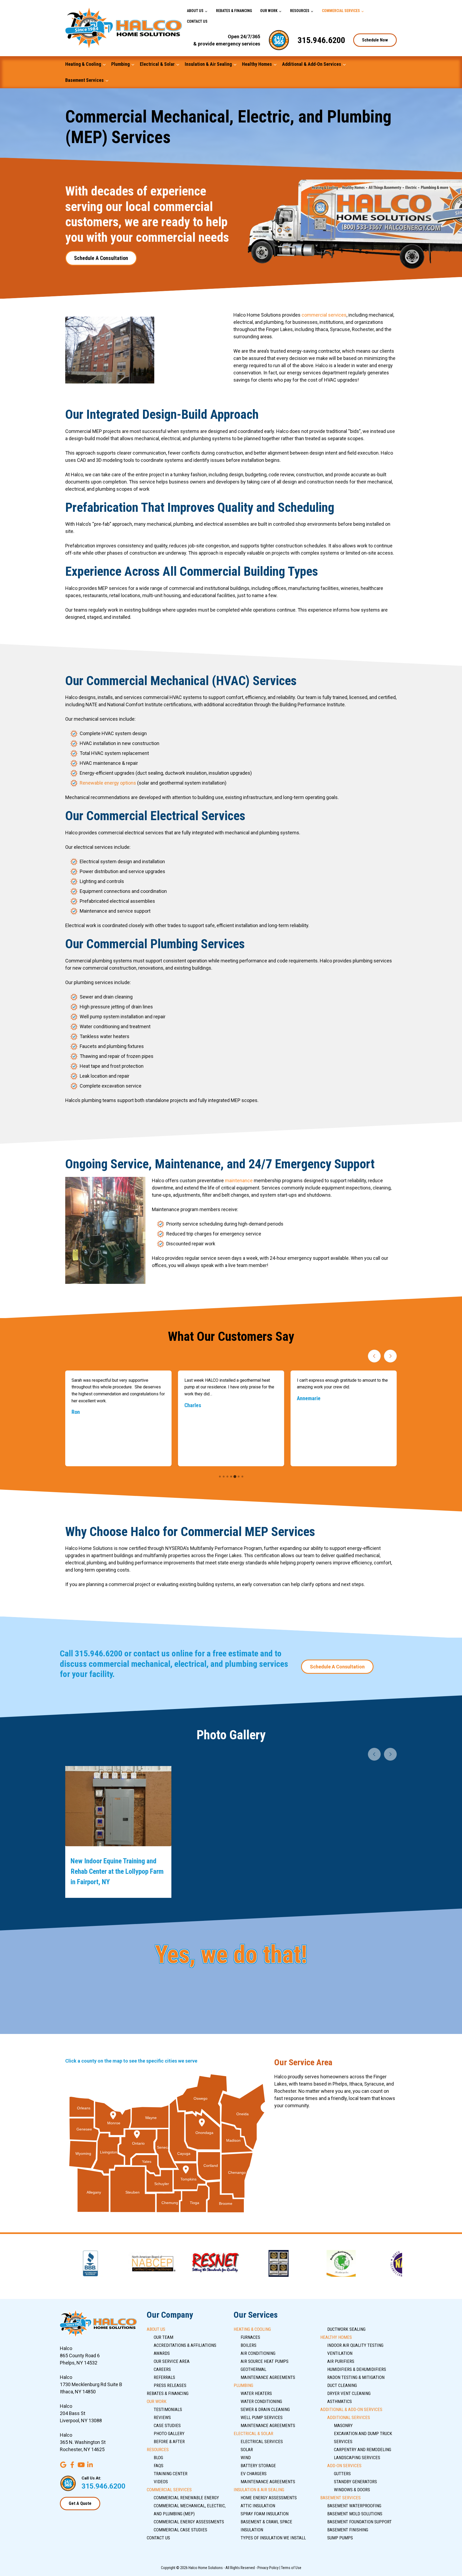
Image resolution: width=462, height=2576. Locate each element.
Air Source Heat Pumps (265, 2361)
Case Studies (167, 2425)
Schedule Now (375, 40)
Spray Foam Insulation (265, 2514)
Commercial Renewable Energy (186, 2498)
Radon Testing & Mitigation (356, 2377)
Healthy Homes (257, 64)
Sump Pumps (340, 2538)
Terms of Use (291, 2568)
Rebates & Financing (234, 11)
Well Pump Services (262, 2417)
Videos (161, 2482)
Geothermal (253, 2369)
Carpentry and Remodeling (363, 2450)
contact (146, 1653)
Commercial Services (341, 11)
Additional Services (349, 2417)
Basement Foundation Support (359, 2522)
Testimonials (168, 2409)
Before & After (169, 2441)
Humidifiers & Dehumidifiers (357, 2369)
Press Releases (170, 2385)
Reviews (162, 2417)
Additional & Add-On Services (312, 64)
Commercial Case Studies (180, 2530)
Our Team (163, 2337)
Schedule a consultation (101, 258)
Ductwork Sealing (346, 2329)
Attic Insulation (258, 2506)
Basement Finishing (348, 2530)
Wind (246, 2458)
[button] (220, 1477)
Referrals (164, 2377)
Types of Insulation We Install (273, 2538)
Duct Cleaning (342, 2385)
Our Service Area (172, 2361)
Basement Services (84, 80)
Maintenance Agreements (268, 2377)
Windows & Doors (352, 2490)
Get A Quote (80, 2503)
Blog (158, 2458)
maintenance (239, 1180)
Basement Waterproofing (354, 2506)
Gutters (342, 2474)
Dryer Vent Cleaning (349, 2393)
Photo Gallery (169, 2433)
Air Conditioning (258, 2353)
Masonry (343, 2425)
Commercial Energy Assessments (189, 2522)
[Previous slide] (374, 1356)
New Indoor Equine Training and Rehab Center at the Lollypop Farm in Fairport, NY (117, 1871)
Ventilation (340, 2353)
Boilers (249, 2345)
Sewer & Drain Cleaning (265, 2409)
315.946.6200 (321, 40)
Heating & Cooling (83, 64)
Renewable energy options (108, 783)
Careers (162, 2369)
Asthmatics (340, 2401)
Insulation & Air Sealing (208, 64)
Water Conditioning (261, 2401)
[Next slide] (390, 1356)
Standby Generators (355, 2482)
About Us (195, 11)
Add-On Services (344, 2466)
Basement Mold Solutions (355, 2514)
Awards (162, 2353)
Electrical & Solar (157, 64)
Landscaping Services (357, 2458)
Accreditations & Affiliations (185, 2345)
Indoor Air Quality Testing (355, 2345)
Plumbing (120, 64)
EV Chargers (254, 2474)
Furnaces (250, 2337)
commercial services (324, 315)
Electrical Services (262, 2441)
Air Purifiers (341, 2361)
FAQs (159, 2466)
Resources (300, 11)
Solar (247, 2450)
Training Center (171, 2474)
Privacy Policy (268, 2568)
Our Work (269, 11)
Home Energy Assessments (269, 2498)
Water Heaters (256, 2393)
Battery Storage (258, 2466)
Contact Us (197, 21)
